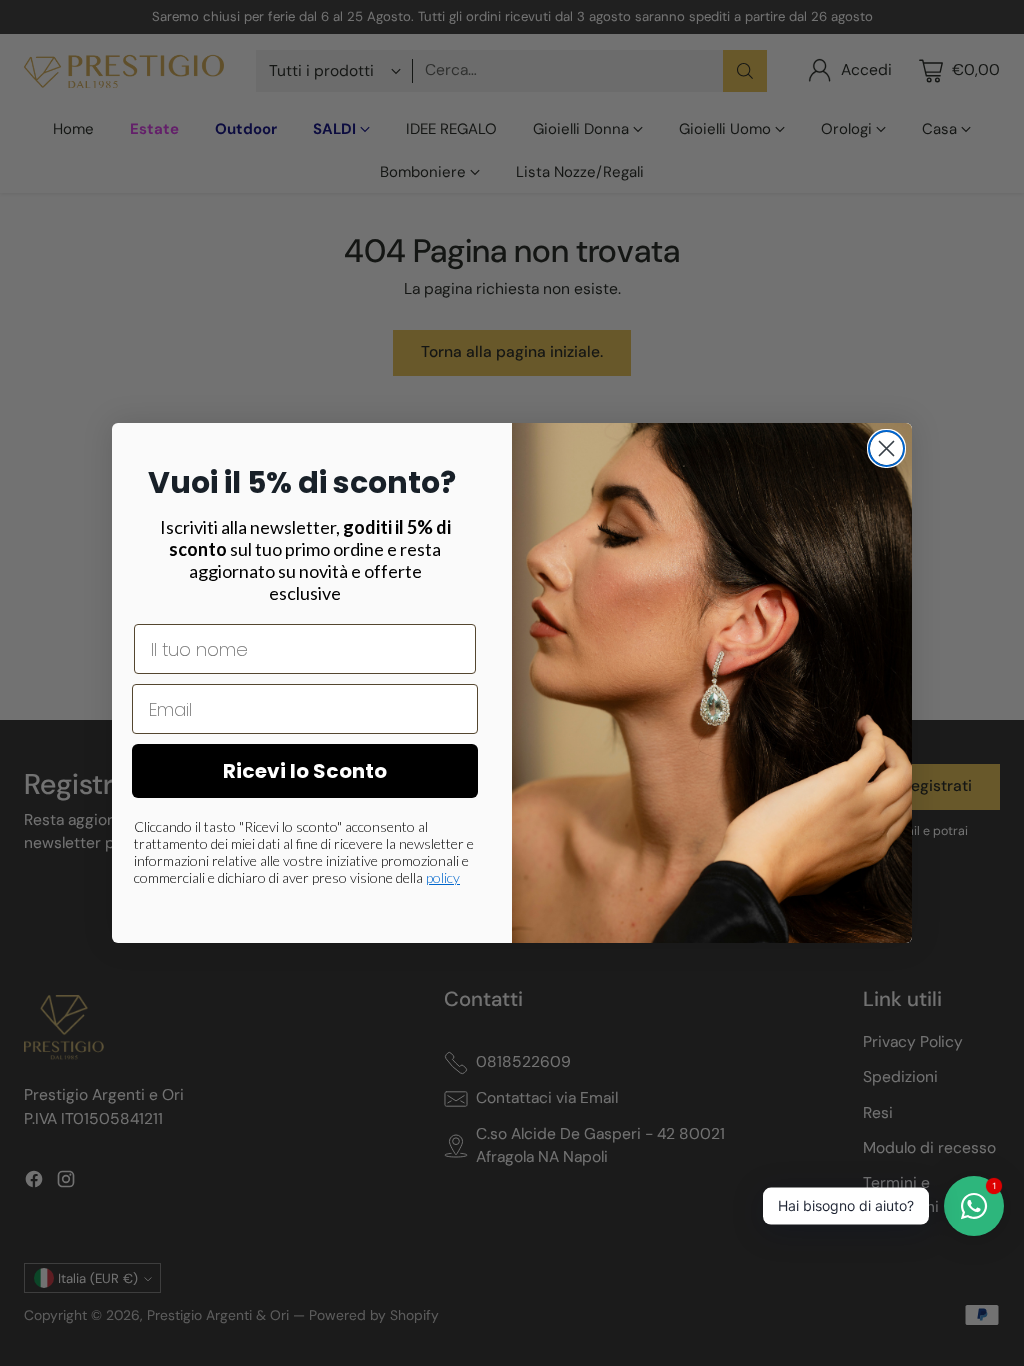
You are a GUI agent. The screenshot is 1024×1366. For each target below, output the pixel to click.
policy (443, 877)
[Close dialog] (886, 448)
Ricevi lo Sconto (305, 771)
